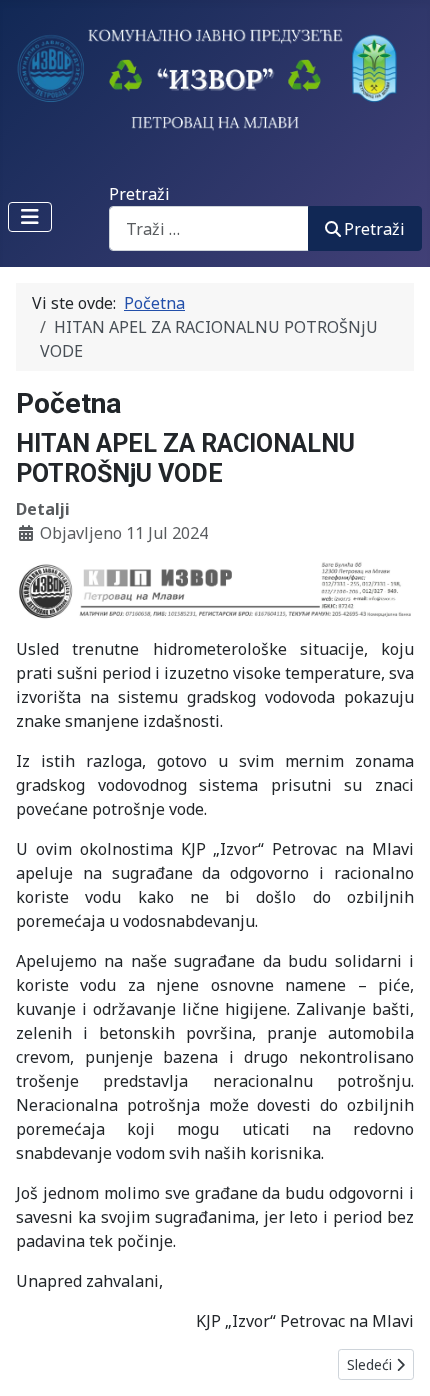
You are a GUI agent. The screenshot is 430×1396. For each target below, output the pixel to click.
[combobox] (209, 228)
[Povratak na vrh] (395, 1359)
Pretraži (139, 194)
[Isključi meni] (30, 217)
